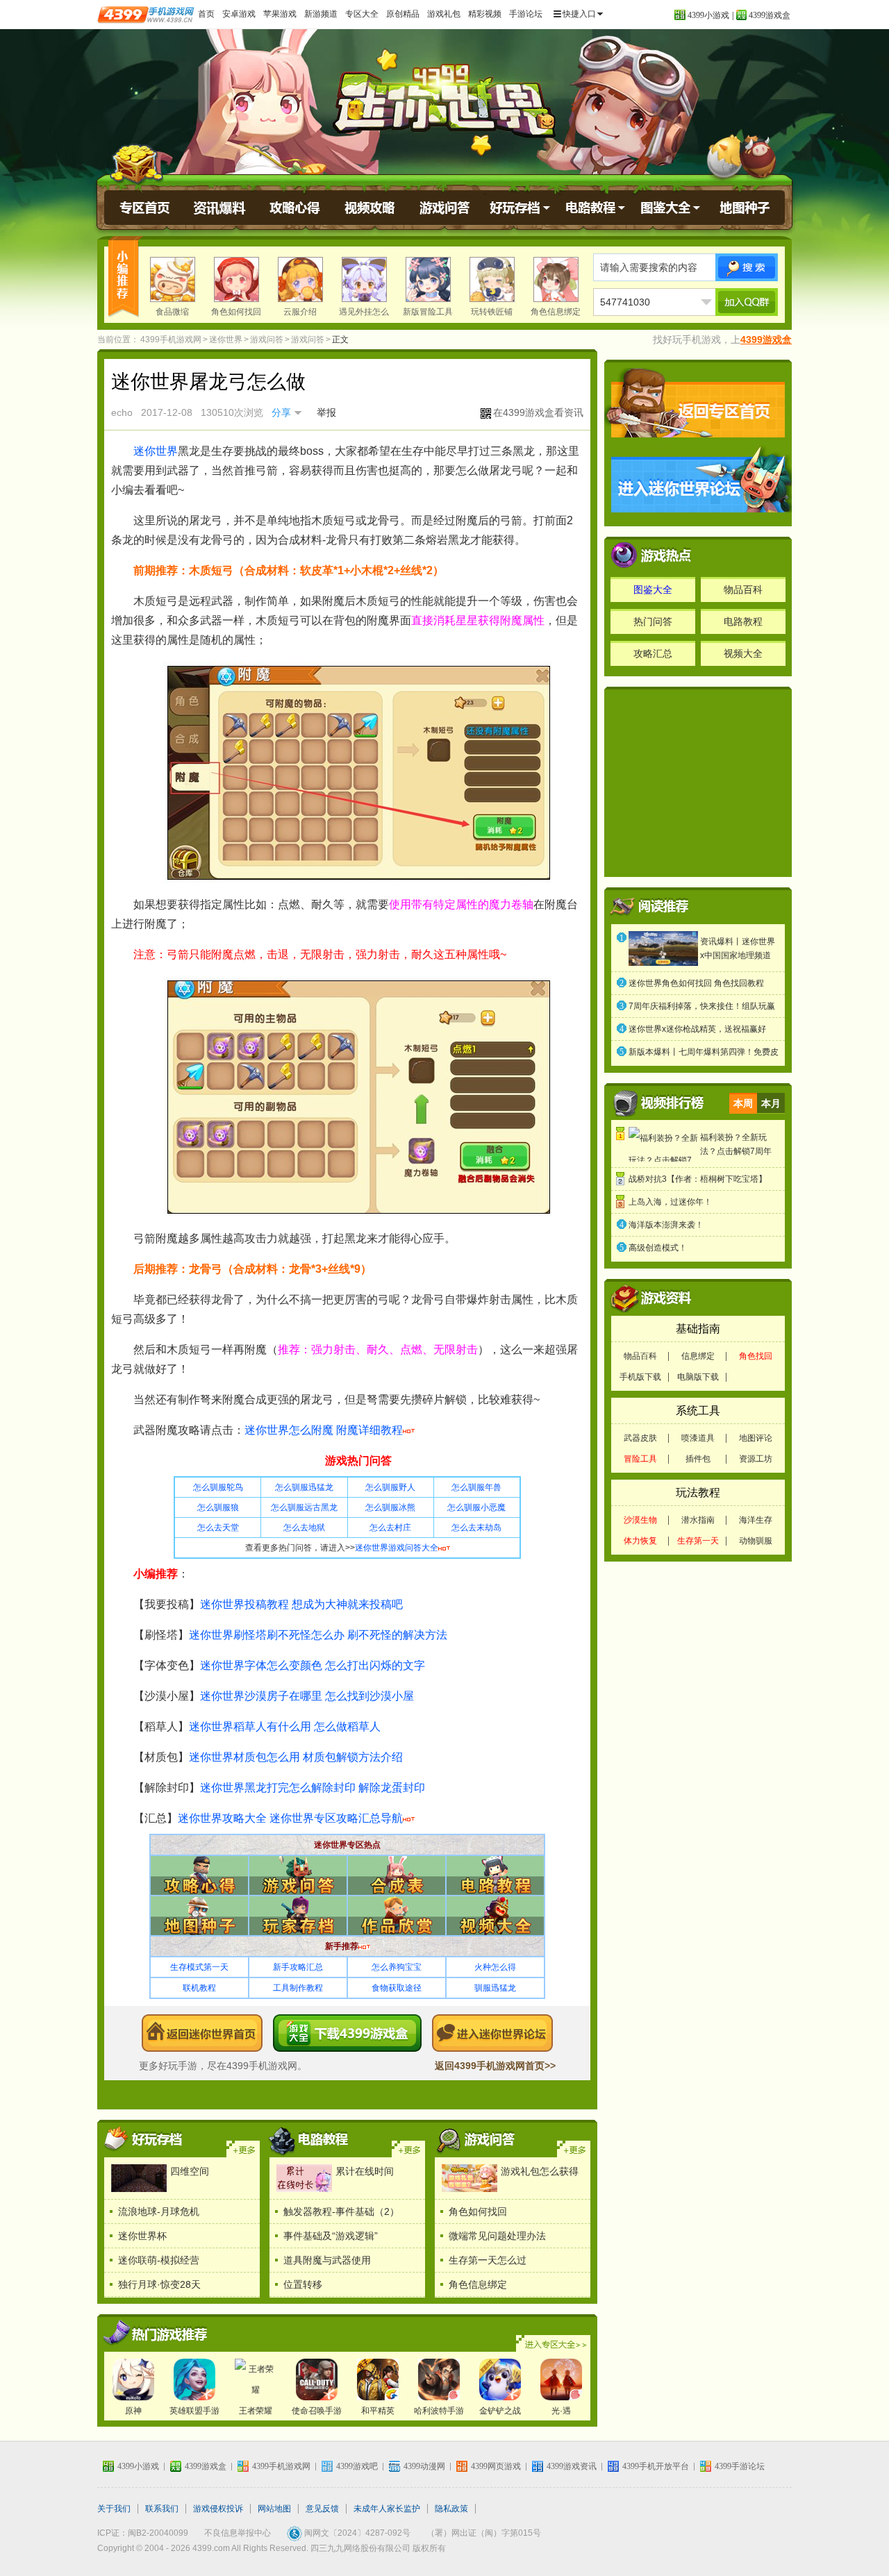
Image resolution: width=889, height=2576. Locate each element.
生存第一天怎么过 (488, 2260)
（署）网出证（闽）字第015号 (484, 2533)
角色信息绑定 (556, 312)
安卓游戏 (239, 14)
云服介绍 (300, 312)
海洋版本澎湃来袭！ (666, 1225)
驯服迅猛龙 (495, 1988)
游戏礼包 (444, 14)
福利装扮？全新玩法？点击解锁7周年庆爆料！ (736, 1145)
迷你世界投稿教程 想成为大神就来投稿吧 (301, 1604)
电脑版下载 (698, 1377)
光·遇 (561, 2411)
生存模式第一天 (199, 1967)
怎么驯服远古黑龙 (304, 1507)
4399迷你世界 (202, 2033)
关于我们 (114, 2509)
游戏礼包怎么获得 (540, 2171)
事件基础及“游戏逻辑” (331, 2236)
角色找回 (756, 1356)
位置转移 (303, 2284)
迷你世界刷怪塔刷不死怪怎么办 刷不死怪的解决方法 (318, 1635)
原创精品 (403, 14)
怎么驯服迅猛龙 (304, 1487)
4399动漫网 (424, 2466)
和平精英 (378, 2411)
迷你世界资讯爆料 (220, 208)
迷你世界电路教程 (595, 208)
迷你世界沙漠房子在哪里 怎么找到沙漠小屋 (307, 1696)
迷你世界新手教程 (574, 2149)
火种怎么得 (495, 1967)
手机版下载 (640, 1377)
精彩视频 (485, 14)
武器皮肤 (640, 1438)
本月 (771, 1103)
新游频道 (321, 14)
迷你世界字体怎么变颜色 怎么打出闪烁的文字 (313, 1665)
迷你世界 (444, 100)
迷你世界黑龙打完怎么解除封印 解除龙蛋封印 (313, 1788)
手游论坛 (526, 14)
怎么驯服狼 (218, 1507)
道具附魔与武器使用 (327, 2260)
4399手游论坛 (740, 2466)
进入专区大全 (553, 2343)
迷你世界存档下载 (146, 2139)
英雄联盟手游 (194, 2411)
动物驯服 (756, 1541)
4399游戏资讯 (572, 2466)
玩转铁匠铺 (492, 312)
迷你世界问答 (445, 208)
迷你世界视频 (370, 208)
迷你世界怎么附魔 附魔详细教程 (324, 1430)
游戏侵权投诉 (218, 2509)
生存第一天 (698, 1541)
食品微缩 (172, 312)
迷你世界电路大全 (408, 2149)
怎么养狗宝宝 (397, 1967)
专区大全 (362, 14)
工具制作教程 (298, 1988)
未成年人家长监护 (387, 2509)
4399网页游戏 (496, 2466)
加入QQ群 (747, 302)
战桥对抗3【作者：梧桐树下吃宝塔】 (698, 1179)
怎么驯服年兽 (476, 1487)
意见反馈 (322, 2509)
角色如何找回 (236, 312)
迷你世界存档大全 (243, 2149)
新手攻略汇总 (298, 1967)
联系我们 (162, 2509)
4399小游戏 (708, 15)
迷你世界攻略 (295, 208)
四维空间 (190, 2171)
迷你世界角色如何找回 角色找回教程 (696, 983)
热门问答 (653, 621)
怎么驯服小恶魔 (476, 1507)
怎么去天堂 (218, 1528)
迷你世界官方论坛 (492, 2033)
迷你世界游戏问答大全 (397, 1548)
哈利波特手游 (439, 2411)
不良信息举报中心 (238, 2533)
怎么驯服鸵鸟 (218, 1487)
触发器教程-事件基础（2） (341, 2211)
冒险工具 (640, 1459)
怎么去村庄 (390, 1528)
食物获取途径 (397, 1988)
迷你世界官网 (145, 208)
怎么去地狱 (304, 1528)
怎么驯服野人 (390, 1487)
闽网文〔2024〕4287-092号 (357, 2533)
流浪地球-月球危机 (159, 2211)
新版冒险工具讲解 (428, 322)
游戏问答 (267, 340)
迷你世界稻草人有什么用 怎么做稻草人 (285, 1726)
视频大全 (743, 653)
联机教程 (199, 1988)
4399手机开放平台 (656, 2466)
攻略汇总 (653, 653)
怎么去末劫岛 (476, 1528)
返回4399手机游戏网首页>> (495, 2066)
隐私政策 (451, 2509)
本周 (743, 1103)
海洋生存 (756, 1520)
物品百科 (743, 589)
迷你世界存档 (520, 208)
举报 (326, 412)
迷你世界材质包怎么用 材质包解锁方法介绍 (296, 1757)
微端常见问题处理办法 (497, 2236)
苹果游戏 (280, 14)
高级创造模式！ (658, 1248)
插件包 (698, 1459)
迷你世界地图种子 (745, 208)
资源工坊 (756, 1459)
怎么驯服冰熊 (390, 1507)
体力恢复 (640, 1541)
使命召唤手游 (317, 2411)
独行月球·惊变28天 (159, 2284)
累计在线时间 (365, 2171)
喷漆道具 (698, 1438)
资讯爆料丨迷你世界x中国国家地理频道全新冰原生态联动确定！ (738, 950)
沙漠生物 (640, 1520)
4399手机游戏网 (171, 340)
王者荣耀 (256, 2411)
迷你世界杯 (142, 2236)
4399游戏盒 (770, 15)
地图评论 (756, 1438)
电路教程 (743, 621)
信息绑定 (698, 1356)
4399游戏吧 (357, 2466)
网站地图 (274, 2509)
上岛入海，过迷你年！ (670, 1202)
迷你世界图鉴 (670, 208)
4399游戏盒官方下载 (347, 2033)
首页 (206, 14)
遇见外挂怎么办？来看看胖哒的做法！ (364, 332)
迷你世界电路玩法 (311, 2139)
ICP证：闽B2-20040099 (143, 2533)
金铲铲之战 (500, 2411)
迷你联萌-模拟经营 (159, 2260)
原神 (133, 2411)
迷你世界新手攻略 (476, 2139)
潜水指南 (698, 1520)
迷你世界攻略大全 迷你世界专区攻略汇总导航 (290, 1818)
